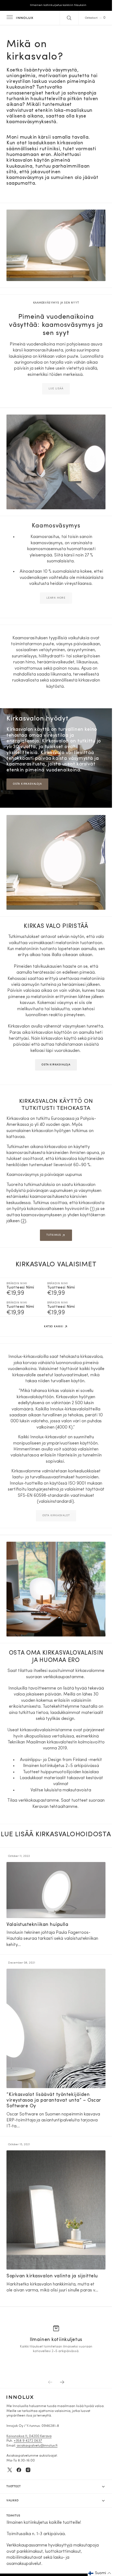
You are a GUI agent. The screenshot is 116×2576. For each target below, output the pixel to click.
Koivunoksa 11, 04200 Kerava (29, 2436)
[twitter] (10, 2470)
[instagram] (28, 2470)
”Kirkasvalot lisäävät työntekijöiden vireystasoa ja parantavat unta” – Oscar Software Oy (54, 2101)
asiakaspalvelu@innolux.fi (37, 2446)
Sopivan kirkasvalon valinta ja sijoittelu (52, 2276)
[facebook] (19, 2470)
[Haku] (69, 18)
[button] (9, 18)
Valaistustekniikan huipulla (37, 1925)
